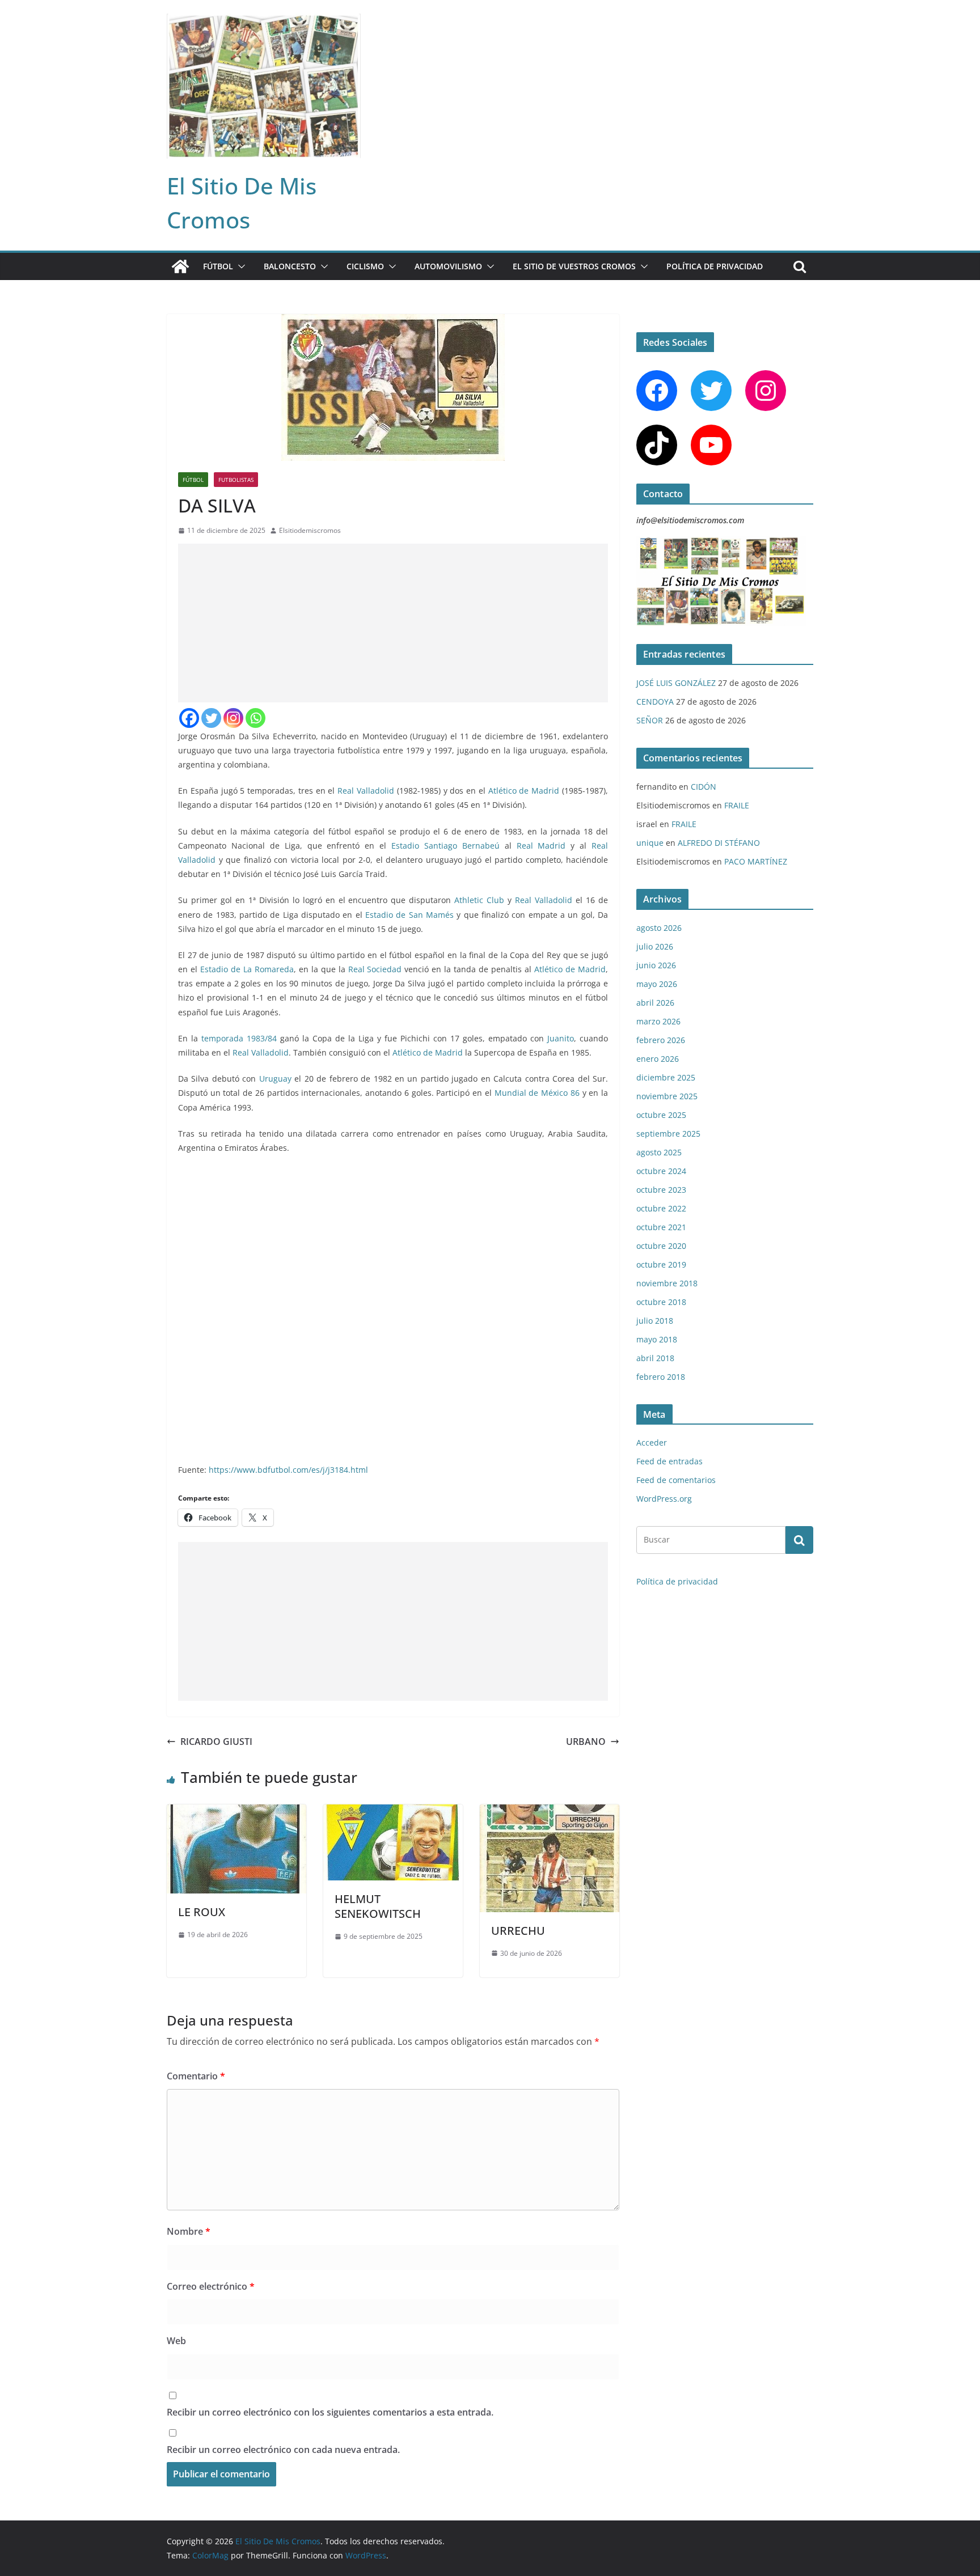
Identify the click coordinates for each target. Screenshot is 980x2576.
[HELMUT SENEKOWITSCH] (393, 1812)
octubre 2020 (661, 1246)
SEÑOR (650, 720)
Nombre (189, 2231)
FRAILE (737, 805)
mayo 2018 (657, 1339)
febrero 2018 (661, 1377)
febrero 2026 (661, 1040)
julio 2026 (655, 946)
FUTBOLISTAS (236, 480)
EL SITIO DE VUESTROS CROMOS (574, 266)
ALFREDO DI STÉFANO (719, 843)
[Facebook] (189, 718)
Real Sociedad (375, 969)
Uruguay (275, 1079)
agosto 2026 (659, 928)
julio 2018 (655, 1321)
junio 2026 (656, 965)
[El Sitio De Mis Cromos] (180, 266)
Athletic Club (479, 900)
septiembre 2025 (668, 1134)
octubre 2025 (661, 1115)
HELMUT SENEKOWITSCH (378, 1906)
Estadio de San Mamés (409, 915)
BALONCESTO (290, 266)
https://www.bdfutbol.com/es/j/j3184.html (288, 1470)
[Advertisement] (393, 623)
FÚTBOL (218, 266)
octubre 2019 (661, 1264)
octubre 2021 (661, 1227)
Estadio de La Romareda (247, 969)
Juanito (561, 1038)
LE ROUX (202, 1912)
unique (650, 843)
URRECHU (518, 1931)
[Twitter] (211, 718)
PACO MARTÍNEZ (756, 861)
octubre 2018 (661, 1302)
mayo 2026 (657, 984)
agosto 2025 (659, 1152)
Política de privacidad (715, 266)
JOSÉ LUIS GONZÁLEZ (676, 683)
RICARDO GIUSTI (216, 1742)
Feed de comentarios (676, 1480)
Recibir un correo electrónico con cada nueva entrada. (283, 2450)
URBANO (586, 1742)
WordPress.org (664, 1499)
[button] (239, 266)
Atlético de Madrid (524, 791)
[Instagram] (233, 718)
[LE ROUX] (236, 1812)
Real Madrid (541, 846)
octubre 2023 (661, 1190)
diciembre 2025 (666, 1077)
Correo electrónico (211, 2286)
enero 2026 (658, 1059)
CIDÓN (704, 787)
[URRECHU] (550, 1812)
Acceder (652, 1442)
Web (176, 2341)
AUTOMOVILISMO (448, 266)
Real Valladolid (366, 791)
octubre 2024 (661, 1171)
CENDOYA (655, 702)
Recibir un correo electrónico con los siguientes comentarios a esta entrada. (330, 2412)
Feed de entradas (669, 1461)
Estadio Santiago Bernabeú (445, 846)
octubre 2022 (661, 1208)
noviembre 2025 (667, 1096)
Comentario (196, 2076)
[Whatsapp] (255, 718)
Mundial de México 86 (537, 1093)
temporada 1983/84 (239, 1038)
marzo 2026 (658, 1021)
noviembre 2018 (667, 1283)
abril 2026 (655, 1003)
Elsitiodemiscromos (310, 530)
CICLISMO (365, 266)
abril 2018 (655, 1358)
